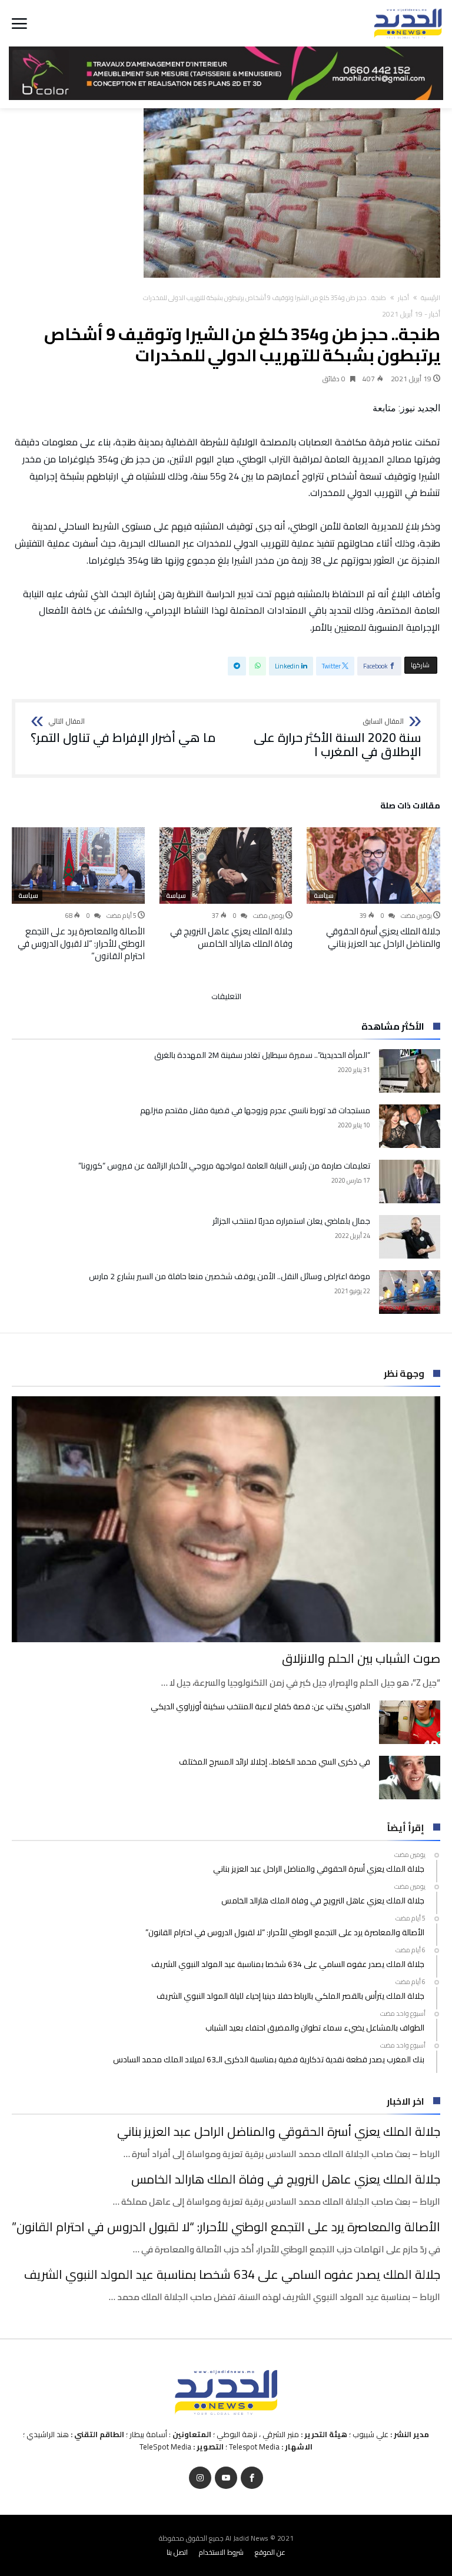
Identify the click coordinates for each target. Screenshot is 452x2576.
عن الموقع (270, 2552)
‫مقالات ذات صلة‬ (410, 807)
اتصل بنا (177, 2552)
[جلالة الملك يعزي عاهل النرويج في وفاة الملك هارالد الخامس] (226, 866)
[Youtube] (226, 2478)
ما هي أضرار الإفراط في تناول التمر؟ (123, 731)
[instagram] (200, 2478)
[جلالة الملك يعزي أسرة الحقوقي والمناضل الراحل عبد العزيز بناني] (373, 866)
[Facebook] (252, 2478)
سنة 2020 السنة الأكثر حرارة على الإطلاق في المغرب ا (338, 738)
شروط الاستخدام (221, 2552)
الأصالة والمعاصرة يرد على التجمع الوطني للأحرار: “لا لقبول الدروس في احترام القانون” (81, 943)
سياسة (324, 896)
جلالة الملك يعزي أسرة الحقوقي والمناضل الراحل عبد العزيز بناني (383, 937)
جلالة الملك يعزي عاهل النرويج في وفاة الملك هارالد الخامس (231, 937)
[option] (373, 888)
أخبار (403, 298)
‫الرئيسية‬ (431, 298)
